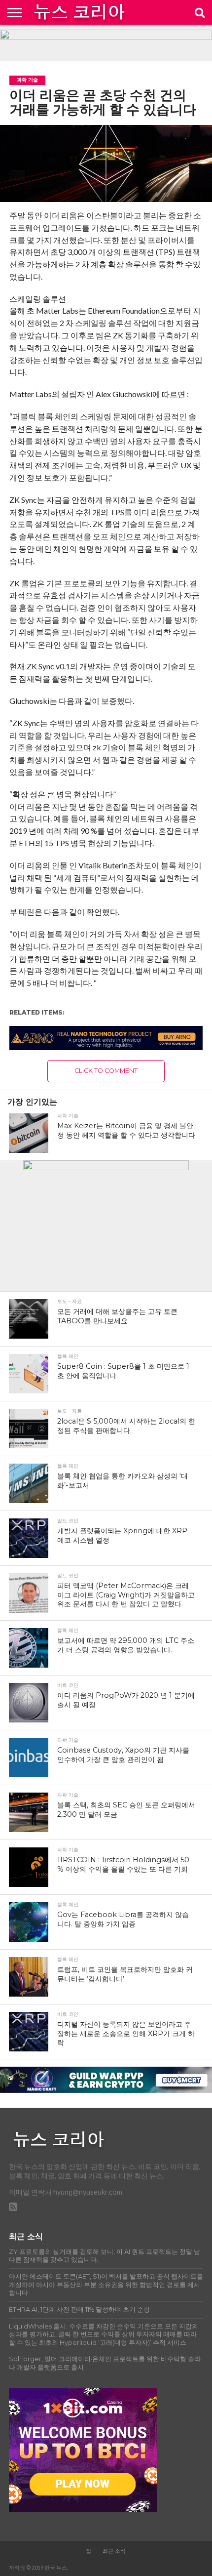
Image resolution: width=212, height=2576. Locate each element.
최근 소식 (114, 2551)
